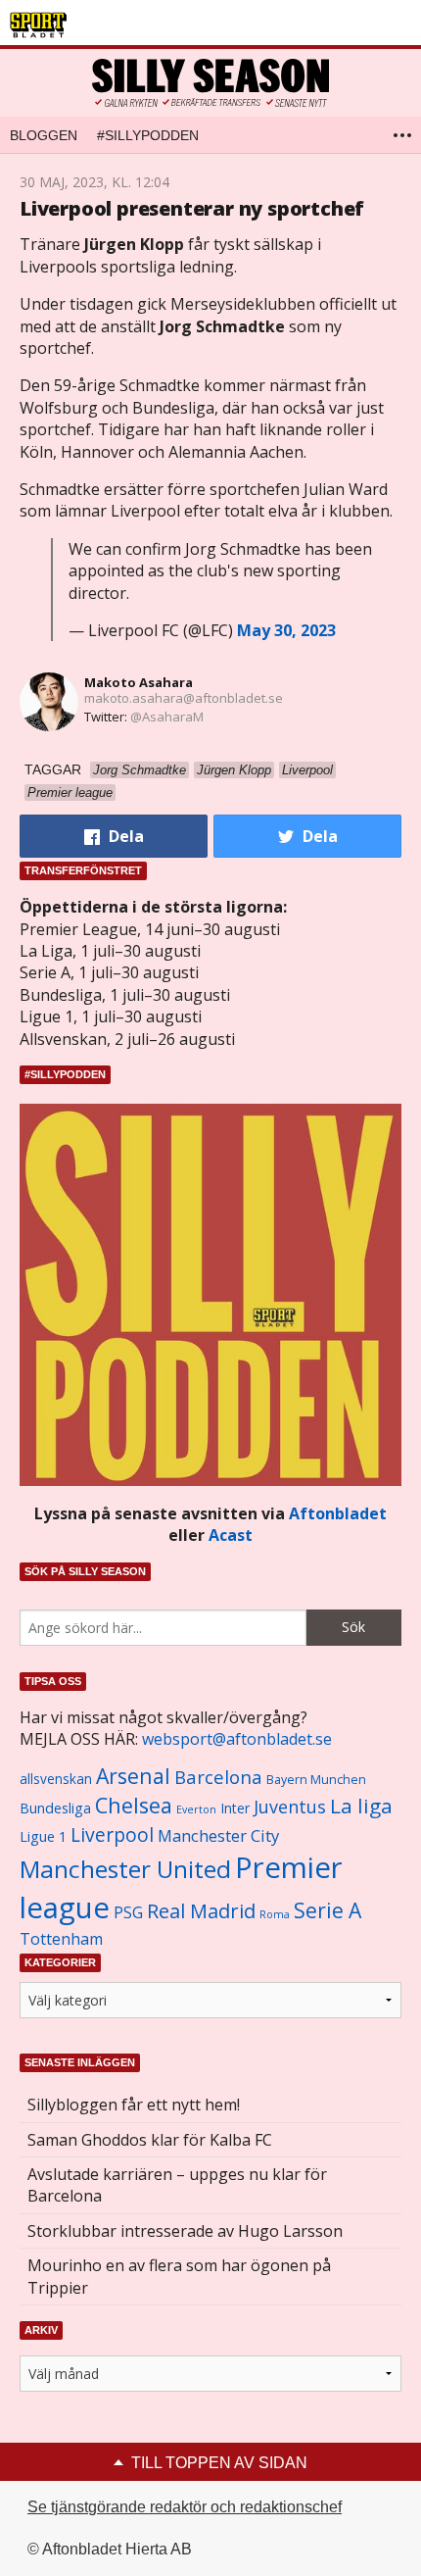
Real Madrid (201, 1911)
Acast (231, 1535)
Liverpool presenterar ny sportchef (192, 208)
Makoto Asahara (139, 682)
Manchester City (218, 1835)
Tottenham (61, 1939)
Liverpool (112, 1834)
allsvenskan (56, 1779)
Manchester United (125, 1869)
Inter (235, 1808)
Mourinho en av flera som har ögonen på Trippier (179, 2276)
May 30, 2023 (286, 630)
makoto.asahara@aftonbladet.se (184, 698)
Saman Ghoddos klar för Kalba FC (150, 2140)
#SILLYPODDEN (148, 135)
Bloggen (44, 135)
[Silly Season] (210, 83)
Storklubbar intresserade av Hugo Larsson (185, 2231)
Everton (196, 1809)
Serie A (327, 1910)
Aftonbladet (338, 1513)
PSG (128, 1912)
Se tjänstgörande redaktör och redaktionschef (185, 2507)
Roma (275, 1914)
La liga (361, 1806)
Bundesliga (55, 1808)
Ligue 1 (43, 1836)
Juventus (290, 1807)
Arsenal (133, 1776)
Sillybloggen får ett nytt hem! (134, 2105)
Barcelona (218, 1777)
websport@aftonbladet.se (237, 1739)
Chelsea (134, 1805)
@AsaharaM (167, 717)
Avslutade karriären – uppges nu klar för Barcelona (177, 2185)
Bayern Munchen (316, 1780)
